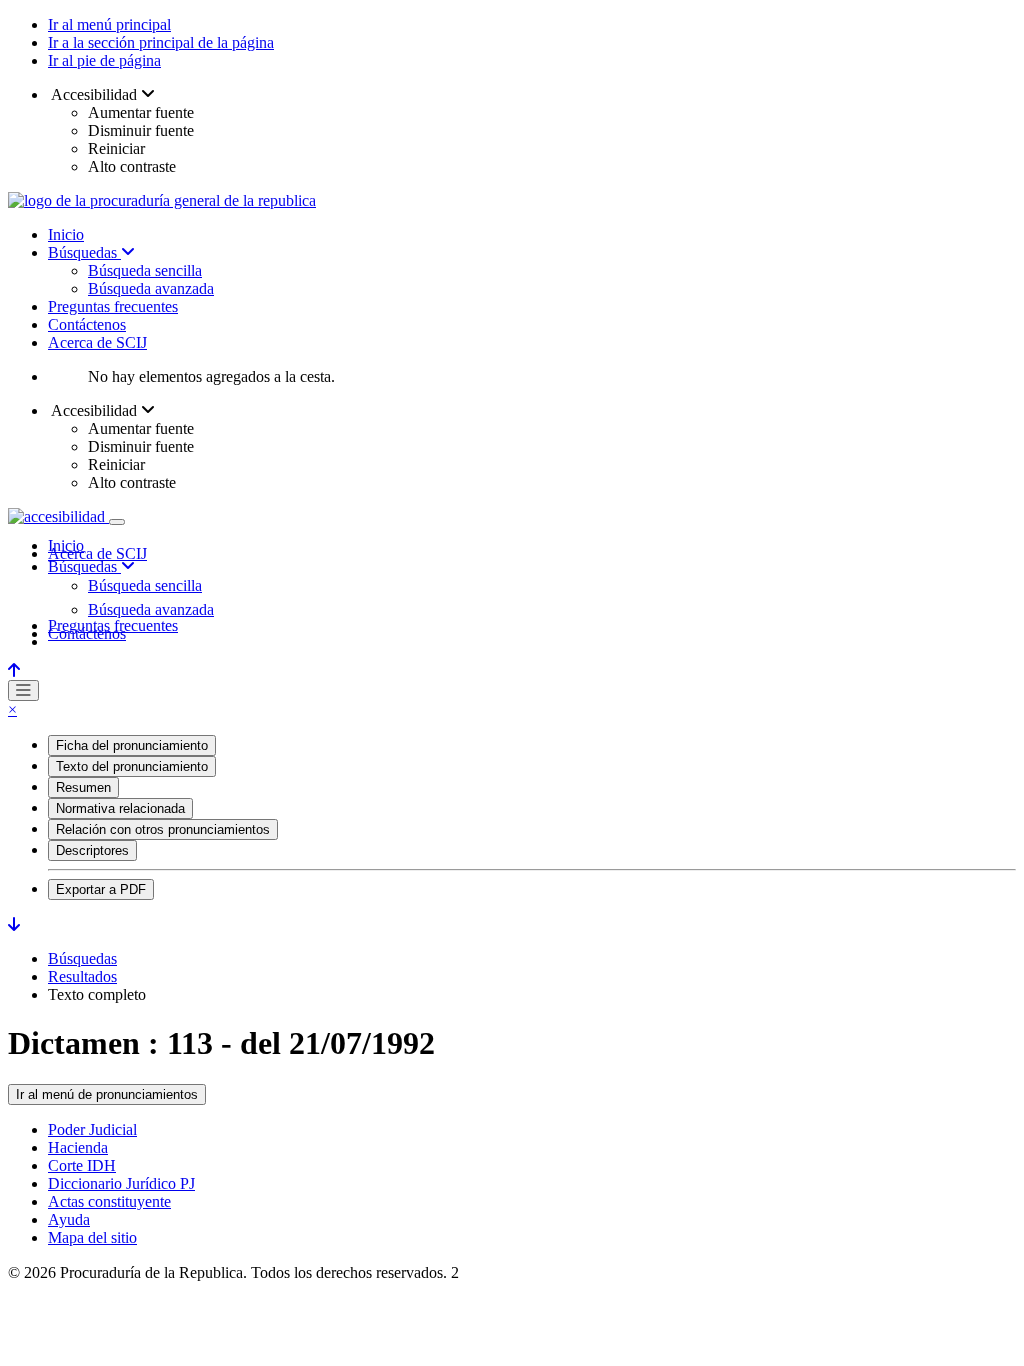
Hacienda (78, 1147)
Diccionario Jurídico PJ (121, 1183)
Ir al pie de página (104, 60)
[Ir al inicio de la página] (14, 670)
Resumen (83, 787)
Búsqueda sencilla (145, 270)
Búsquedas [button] (84, 566)
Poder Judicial (92, 1129)
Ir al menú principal (109, 24)
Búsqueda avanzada (151, 288)
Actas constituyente (109, 1201)
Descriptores (92, 850)
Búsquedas (84, 252)
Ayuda (69, 1219)
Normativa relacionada (120, 808)
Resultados (82, 976)
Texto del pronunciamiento (132, 766)
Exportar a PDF (101, 889)
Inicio (66, 234)
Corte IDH (82, 1165)
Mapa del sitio (92, 1237)
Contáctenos (87, 324)
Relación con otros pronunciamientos (163, 829)
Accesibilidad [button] (94, 94)
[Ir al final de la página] (14, 924)
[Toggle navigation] (117, 522)
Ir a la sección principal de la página (161, 42)
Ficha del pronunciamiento (132, 745)
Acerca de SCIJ (97, 342)
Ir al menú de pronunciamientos (107, 1094)
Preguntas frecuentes (113, 306)
